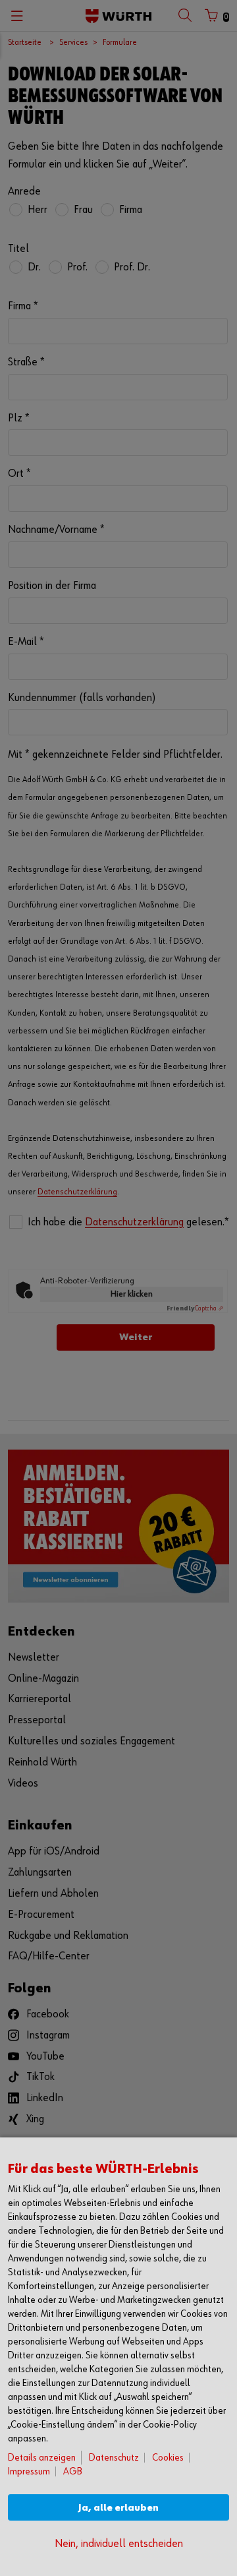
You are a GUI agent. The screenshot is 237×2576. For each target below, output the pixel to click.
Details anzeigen (42, 2458)
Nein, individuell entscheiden (119, 2544)
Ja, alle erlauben (118, 2508)
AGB (73, 2471)
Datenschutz (114, 2458)
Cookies (168, 2458)
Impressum (29, 2471)
